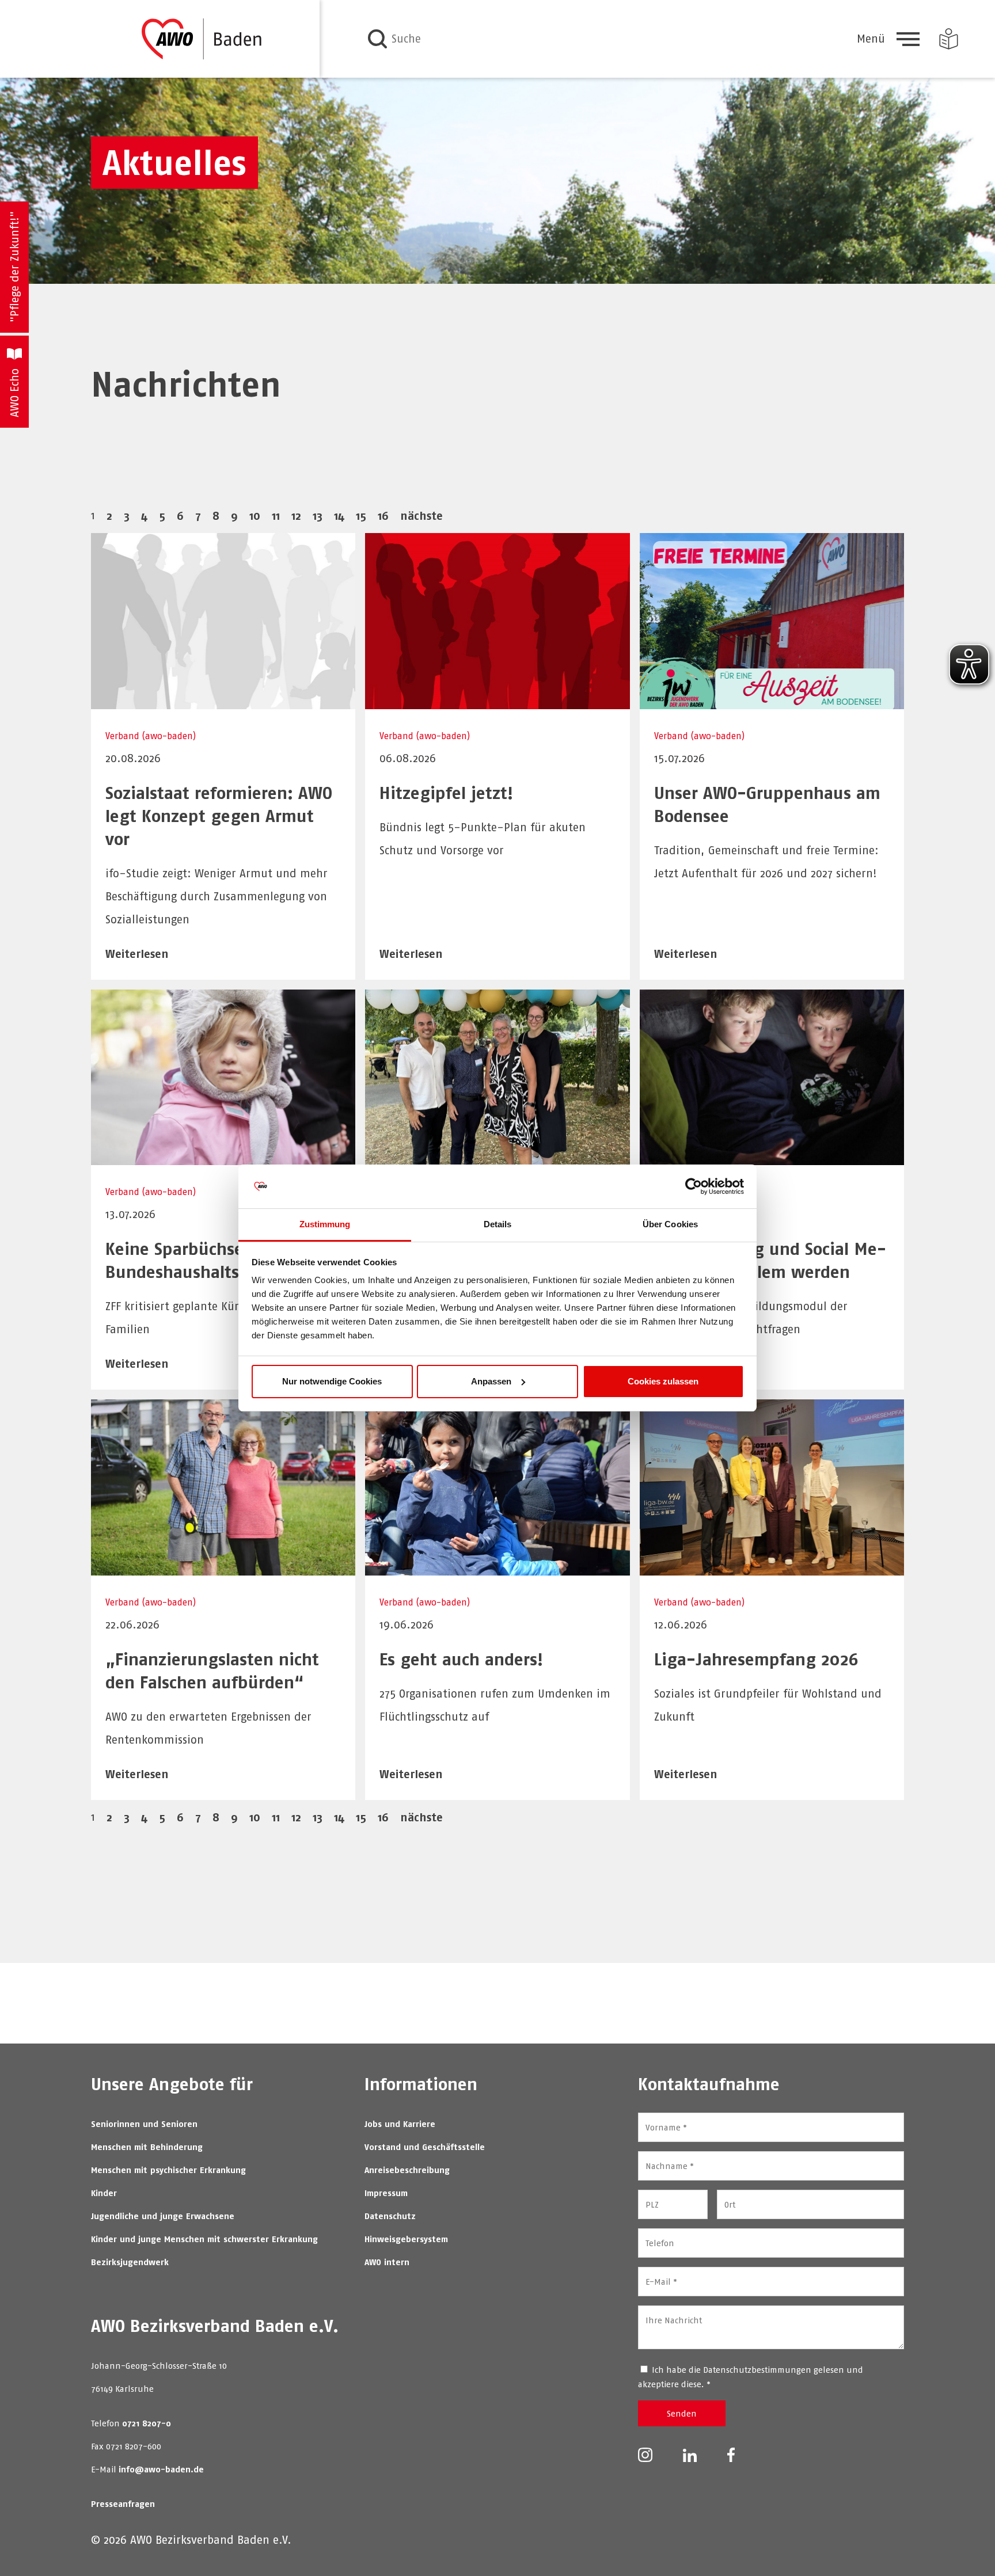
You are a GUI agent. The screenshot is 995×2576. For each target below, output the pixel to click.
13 (318, 515)
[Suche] (377, 39)
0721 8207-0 (147, 2423)
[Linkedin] (690, 2454)
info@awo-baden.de (161, 2469)
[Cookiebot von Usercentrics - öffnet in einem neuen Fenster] (694, 1186)
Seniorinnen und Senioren (144, 2124)
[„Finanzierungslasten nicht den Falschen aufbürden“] (223, 1568)
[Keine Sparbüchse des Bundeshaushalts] (223, 1157)
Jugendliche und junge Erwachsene (163, 2216)
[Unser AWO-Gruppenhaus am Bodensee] (772, 701)
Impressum (386, 2193)
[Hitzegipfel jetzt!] (497, 701)
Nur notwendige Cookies (332, 1381)
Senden (682, 2413)
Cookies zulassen (663, 1381)
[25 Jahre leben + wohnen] (497, 1157)
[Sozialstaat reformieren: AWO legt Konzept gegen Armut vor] (223, 701)
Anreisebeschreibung (407, 2170)
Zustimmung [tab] (325, 1224)
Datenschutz (390, 2216)
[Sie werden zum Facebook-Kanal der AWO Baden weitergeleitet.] (731, 2454)
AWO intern (387, 2262)
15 (361, 515)
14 (339, 515)
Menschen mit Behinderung (147, 2147)
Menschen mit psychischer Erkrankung (168, 2170)
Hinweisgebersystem (406, 2239)
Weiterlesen (137, 954)
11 (276, 515)
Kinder (104, 2193)
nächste (421, 515)
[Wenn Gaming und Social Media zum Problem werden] (772, 1157)
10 (255, 515)
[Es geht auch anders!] (497, 1568)
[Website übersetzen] (949, 39)
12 (296, 515)
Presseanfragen (123, 2504)
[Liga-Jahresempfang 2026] (772, 1568)
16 (383, 515)
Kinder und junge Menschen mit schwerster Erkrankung (204, 2239)
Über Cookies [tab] (670, 1224)
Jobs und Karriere (400, 2124)
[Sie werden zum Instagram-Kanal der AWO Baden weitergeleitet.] (645, 2454)
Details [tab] (498, 1224)
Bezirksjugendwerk (130, 2262)
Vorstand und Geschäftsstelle (425, 2147)
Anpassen (491, 1381)
